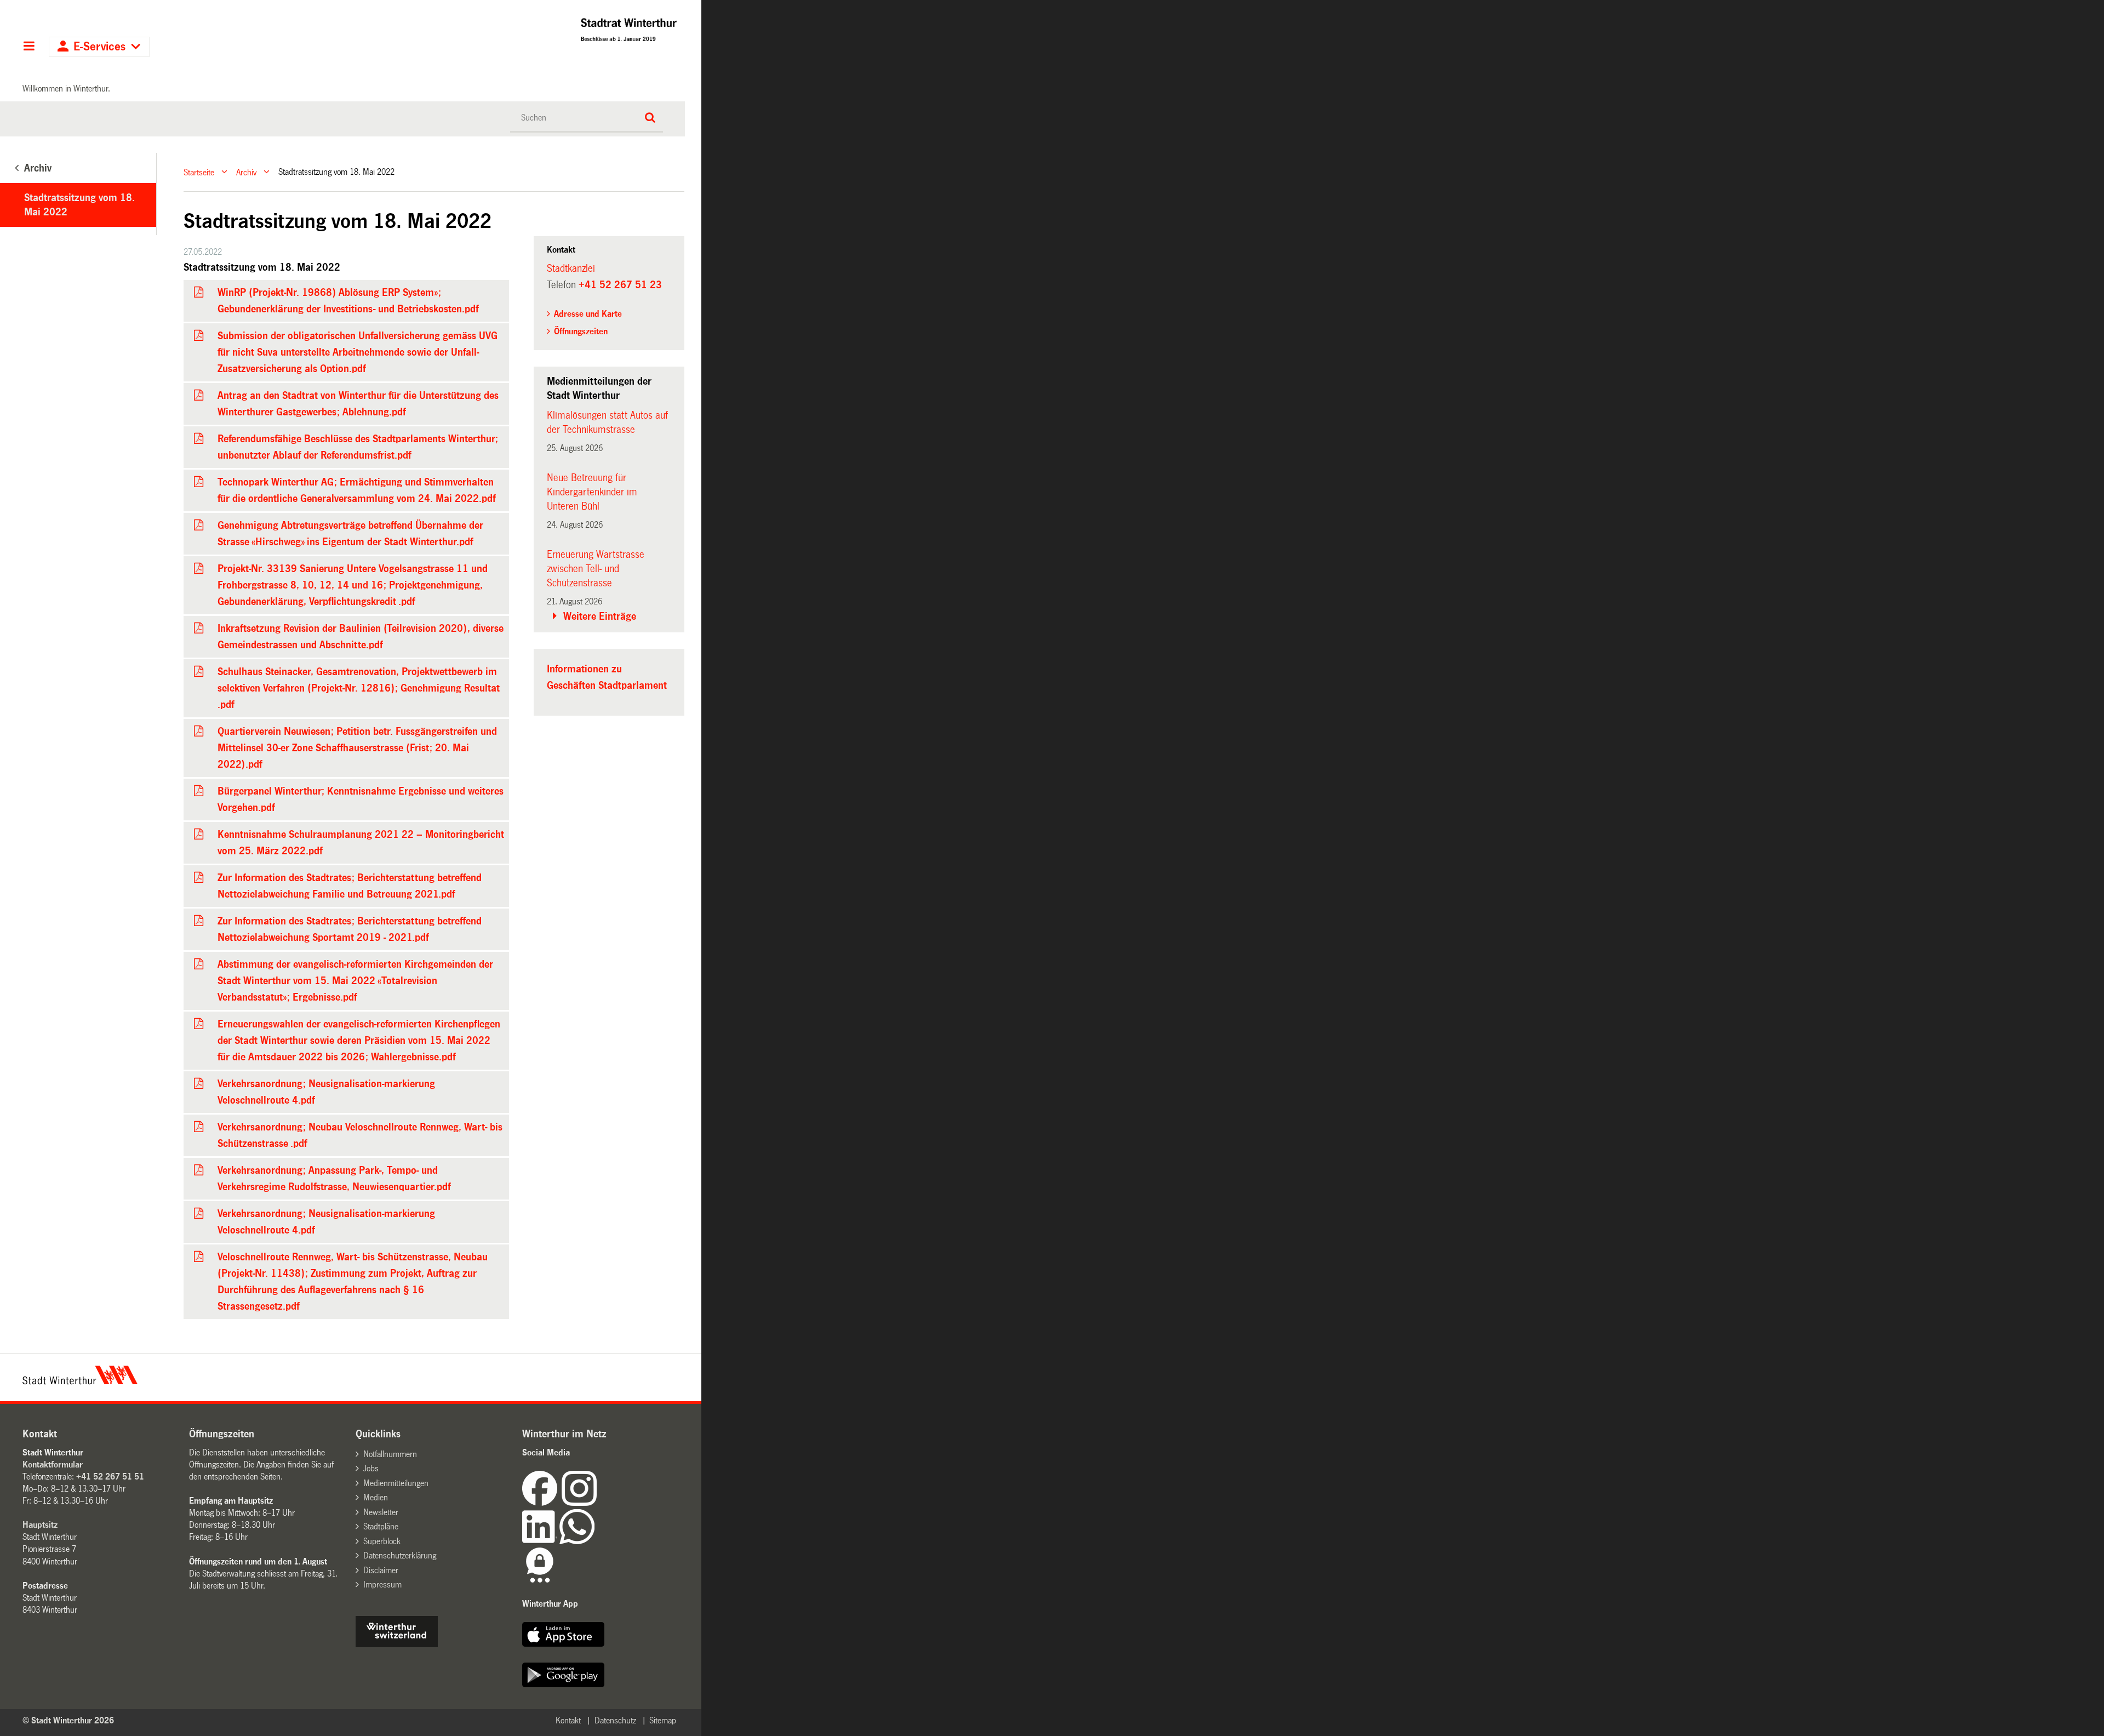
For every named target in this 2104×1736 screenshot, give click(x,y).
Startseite (199, 172)
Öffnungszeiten (581, 331)
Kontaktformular (53, 1464)
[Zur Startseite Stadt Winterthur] (80, 1381)
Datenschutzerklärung (400, 1555)
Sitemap (663, 1720)
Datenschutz (615, 1720)
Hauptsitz (40, 1525)
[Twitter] (598, 1503)
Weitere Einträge (600, 616)
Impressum (382, 1584)
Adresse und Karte (588, 314)
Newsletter (381, 1512)
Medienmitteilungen (396, 1483)
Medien (376, 1497)
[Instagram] (579, 1503)
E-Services (99, 47)
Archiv (246, 172)
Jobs (371, 1468)
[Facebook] (542, 1503)
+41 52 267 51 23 (620, 285)
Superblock (382, 1541)
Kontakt (568, 1720)
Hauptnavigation (29, 47)
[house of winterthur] (397, 1644)
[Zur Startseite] (533, 33)
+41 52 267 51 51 (110, 1477)
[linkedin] (541, 1541)
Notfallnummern (390, 1454)
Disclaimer (381, 1570)
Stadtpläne (381, 1526)
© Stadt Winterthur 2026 (68, 1720)
